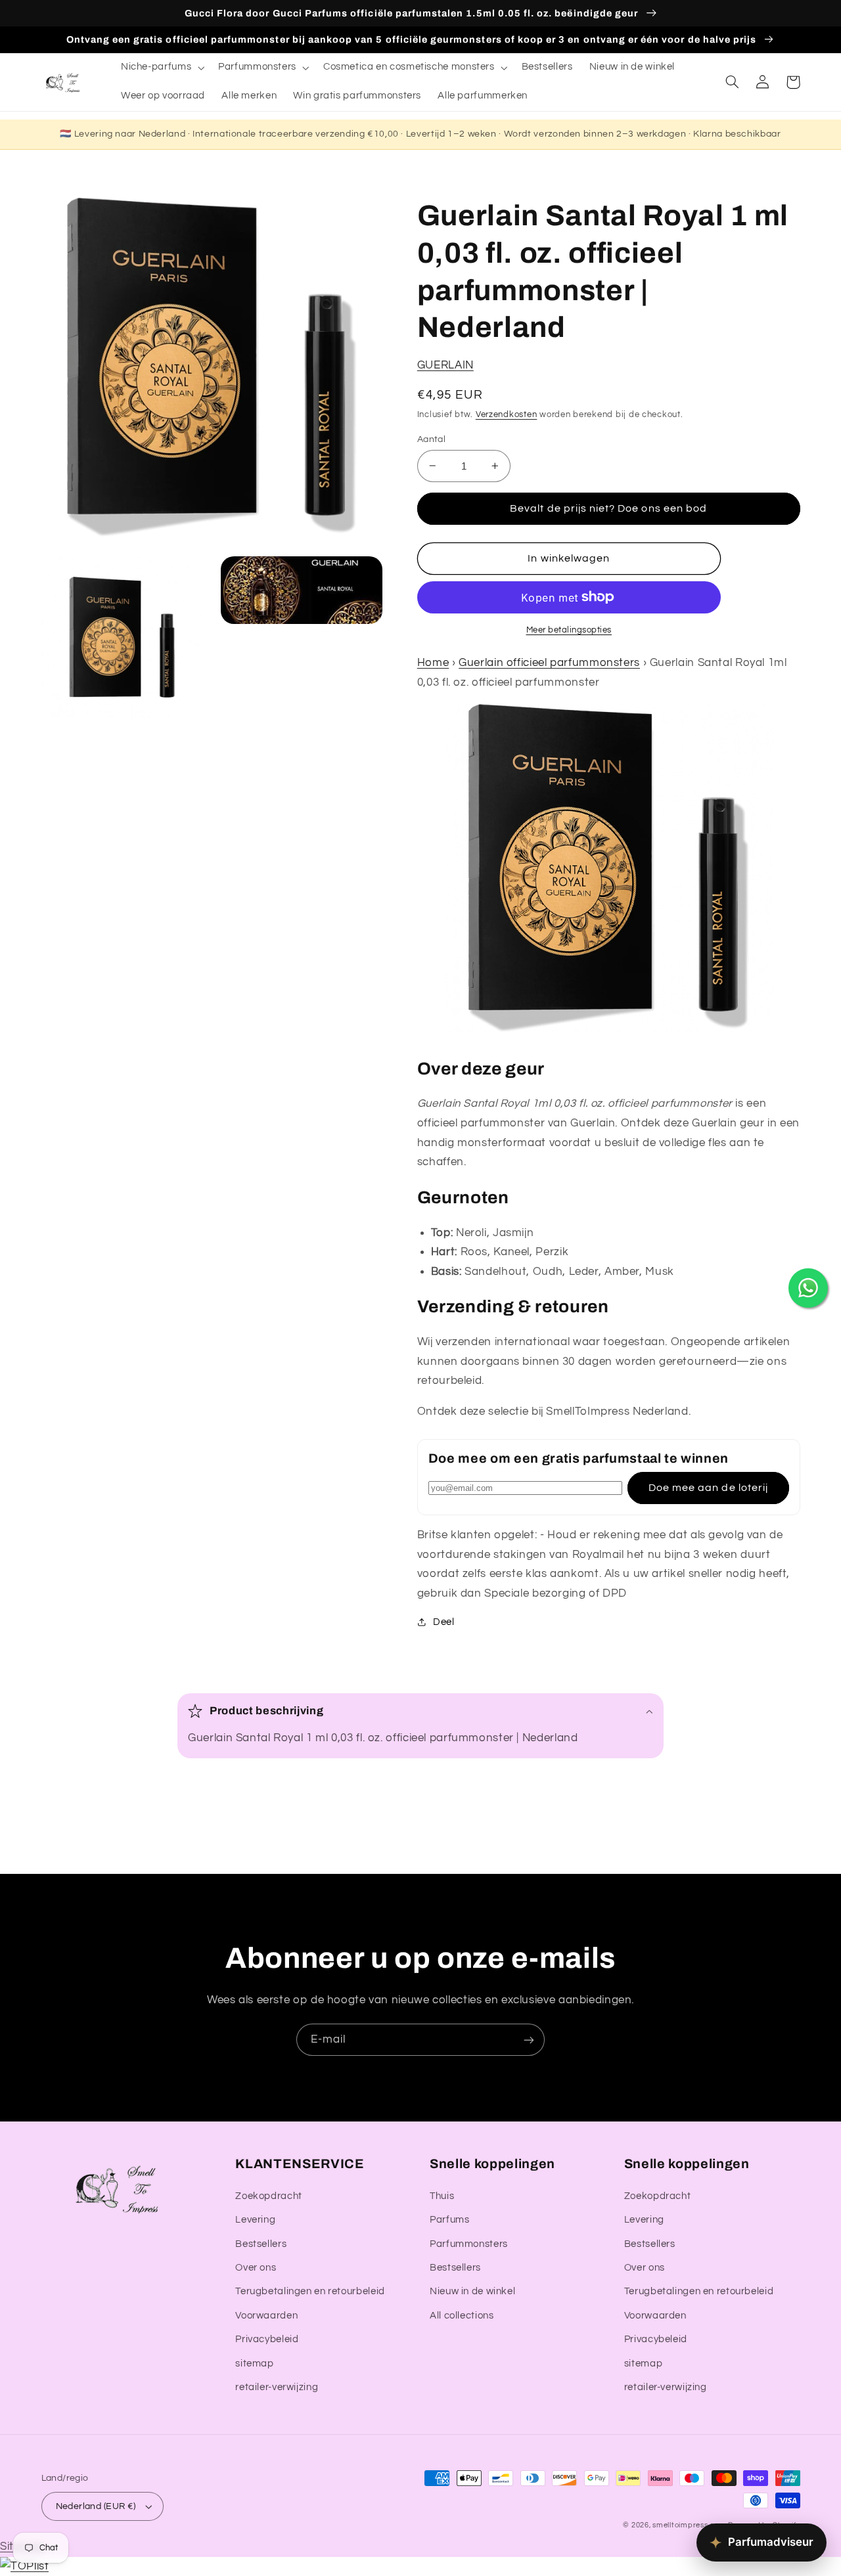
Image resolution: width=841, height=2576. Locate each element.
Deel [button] (444, 1622)
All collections (462, 2316)
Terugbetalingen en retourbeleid (310, 2291)
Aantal (432, 439)
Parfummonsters (469, 2244)
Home (433, 663)
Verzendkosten (507, 414)
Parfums (449, 2220)
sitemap (254, 2364)
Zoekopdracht (269, 2196)
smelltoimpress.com (689, 2525)
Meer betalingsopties (569, 630)
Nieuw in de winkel (472, 2291)
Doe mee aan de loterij (708, 1488)
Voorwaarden (266, 2316)
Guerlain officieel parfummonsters (549, 663)
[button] (161, 68)
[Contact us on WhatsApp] (808, 1288)
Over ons (256, 2268)
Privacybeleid (267, 2339)
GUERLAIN (445, 365)
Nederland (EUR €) (96, 2506)
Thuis (442, 2196)
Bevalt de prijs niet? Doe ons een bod (608, 508)
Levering (255, 2220)
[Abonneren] (529, 2040)
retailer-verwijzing (277, 2387)
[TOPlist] (24, 2566)
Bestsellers (261, 2244)
